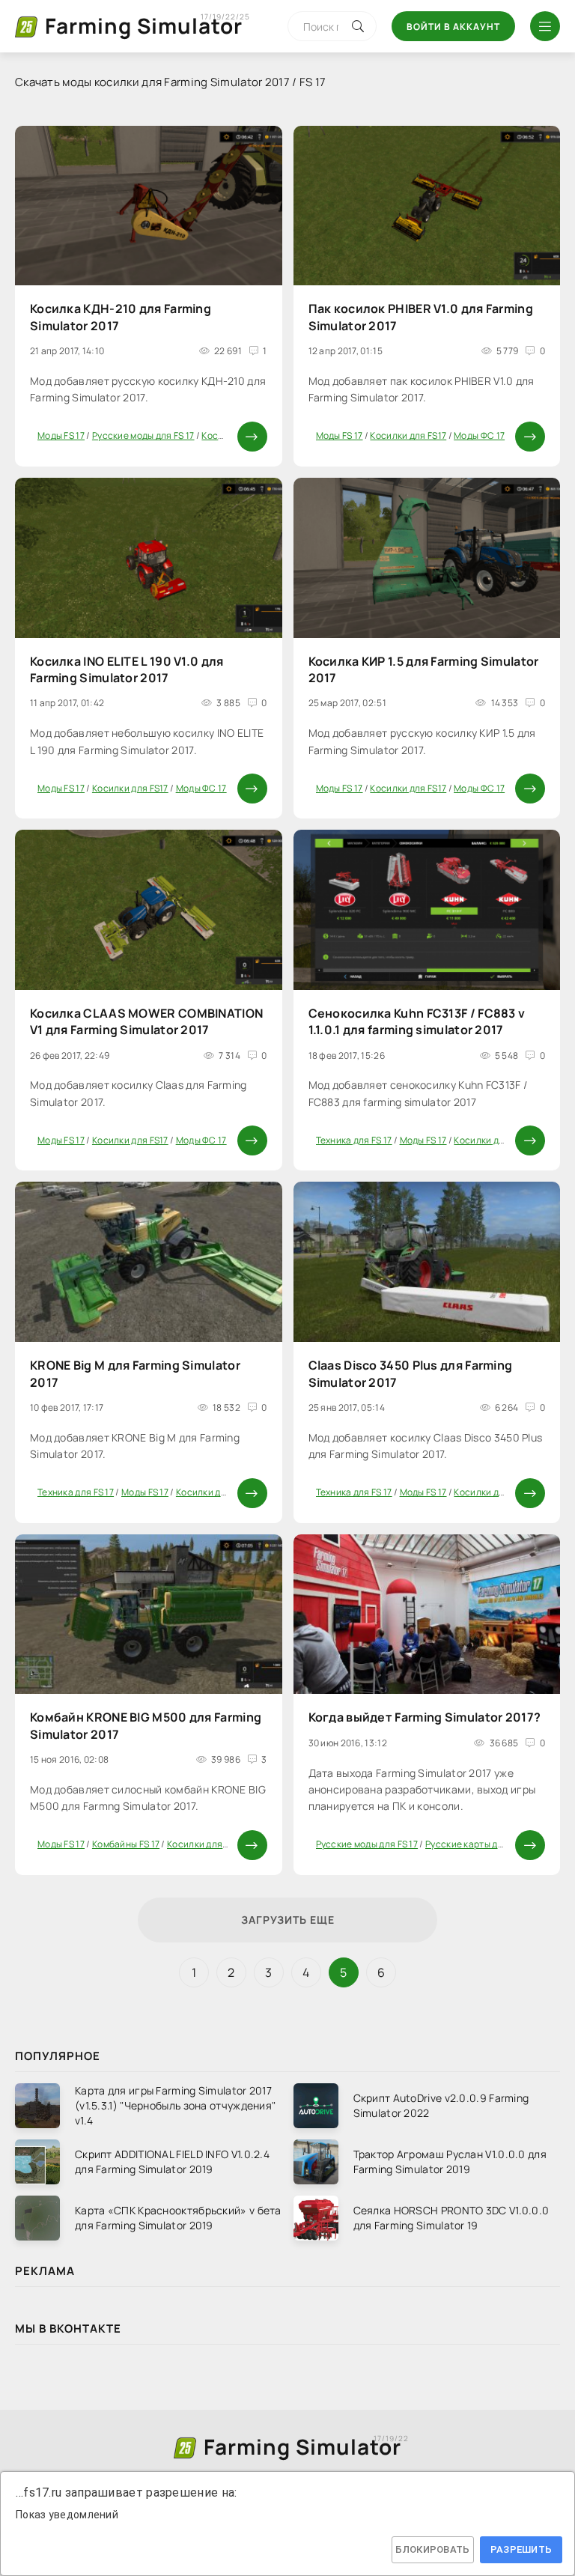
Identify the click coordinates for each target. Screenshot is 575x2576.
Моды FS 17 (61, 435)
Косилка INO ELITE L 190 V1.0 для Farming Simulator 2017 (127, 669)
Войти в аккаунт (453, 27)
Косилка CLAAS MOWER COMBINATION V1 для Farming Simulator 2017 (146, 1021)
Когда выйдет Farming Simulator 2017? (425, 1717)
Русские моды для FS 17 (143, 435)
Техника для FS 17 (354, 1140)
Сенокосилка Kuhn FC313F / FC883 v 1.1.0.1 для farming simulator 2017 (417, 1021)
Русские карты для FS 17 (478, 1844)
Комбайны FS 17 (126, 1844)
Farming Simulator (144, 25)
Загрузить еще (288, 1920)
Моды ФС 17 (479, 435)
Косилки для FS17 (408, 435)
